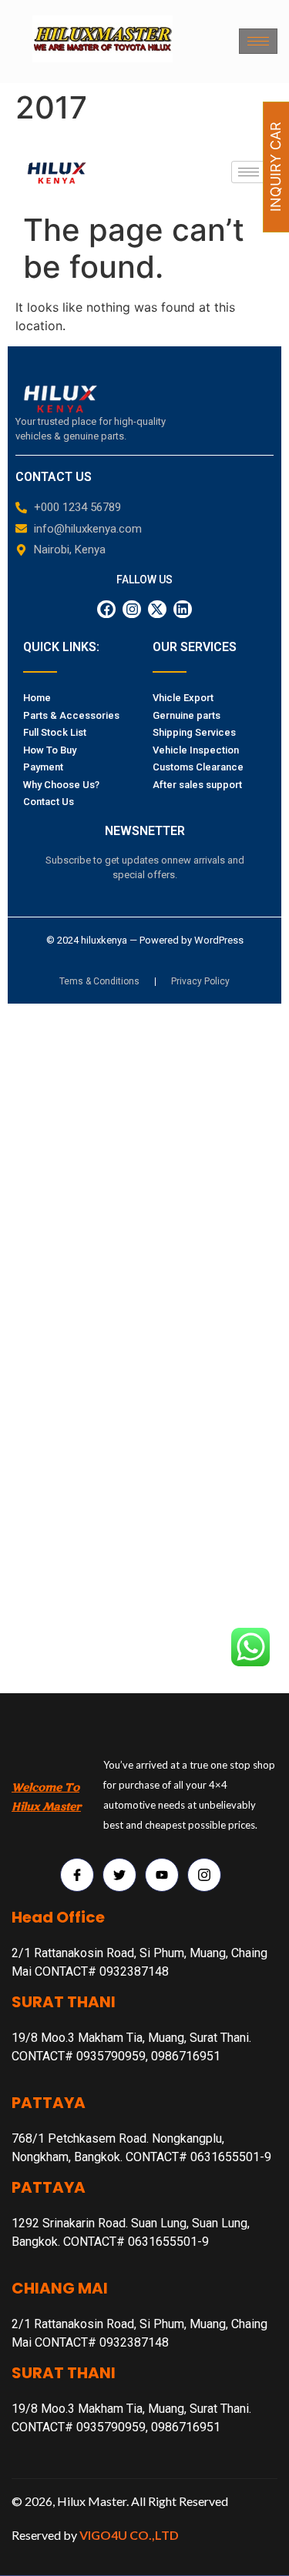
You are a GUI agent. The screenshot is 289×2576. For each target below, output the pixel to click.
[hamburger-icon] (258, 41)
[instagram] (204, 1875)
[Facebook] (77, 1875)
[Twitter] (119, 1875)
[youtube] (162, 1875)
